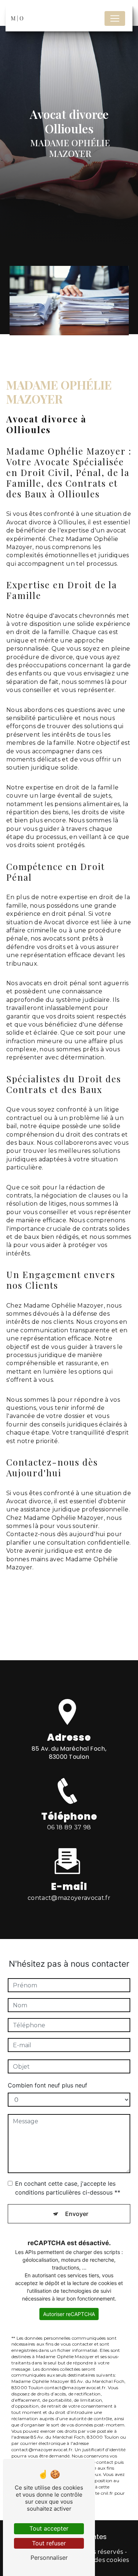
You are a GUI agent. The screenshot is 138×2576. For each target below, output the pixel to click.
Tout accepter (49, 2528)
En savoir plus (51, 1601)
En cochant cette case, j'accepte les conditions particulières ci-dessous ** (68, 2188)
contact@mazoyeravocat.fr (69, 1898)
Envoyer (77, 2214)
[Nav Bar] (115, 18)
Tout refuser (49, 2543)
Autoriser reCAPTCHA (69, 2314)
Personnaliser (49, 2558)
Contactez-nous (55, 1626)
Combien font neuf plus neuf (47, 2085)
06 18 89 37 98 (69, 1827)
